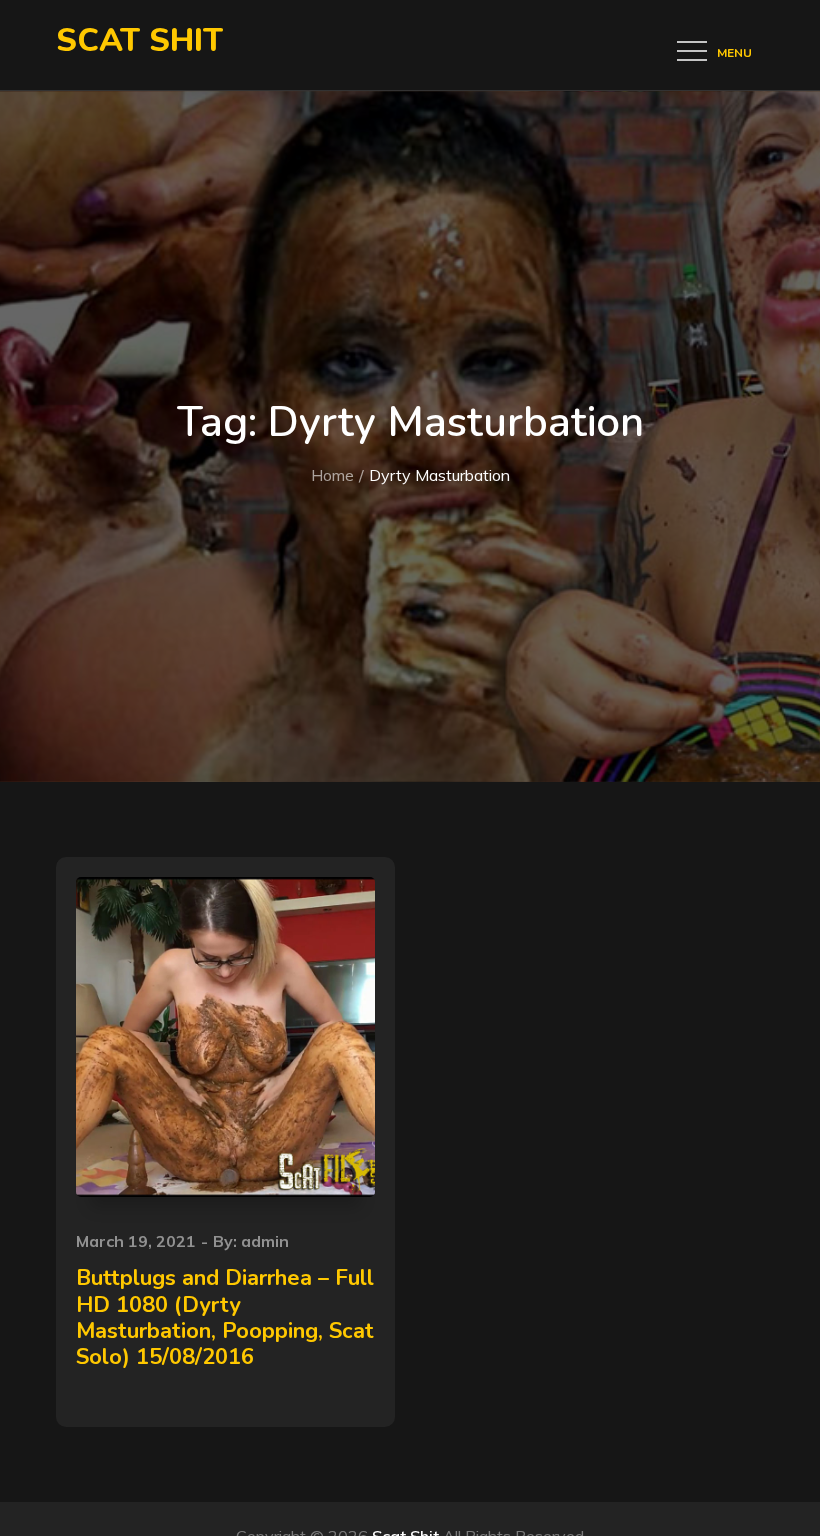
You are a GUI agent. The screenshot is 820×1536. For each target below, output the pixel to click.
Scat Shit (139, 40)
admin (265, 1241)
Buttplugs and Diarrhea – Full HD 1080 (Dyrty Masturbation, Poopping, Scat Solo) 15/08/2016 (225, 1317)
